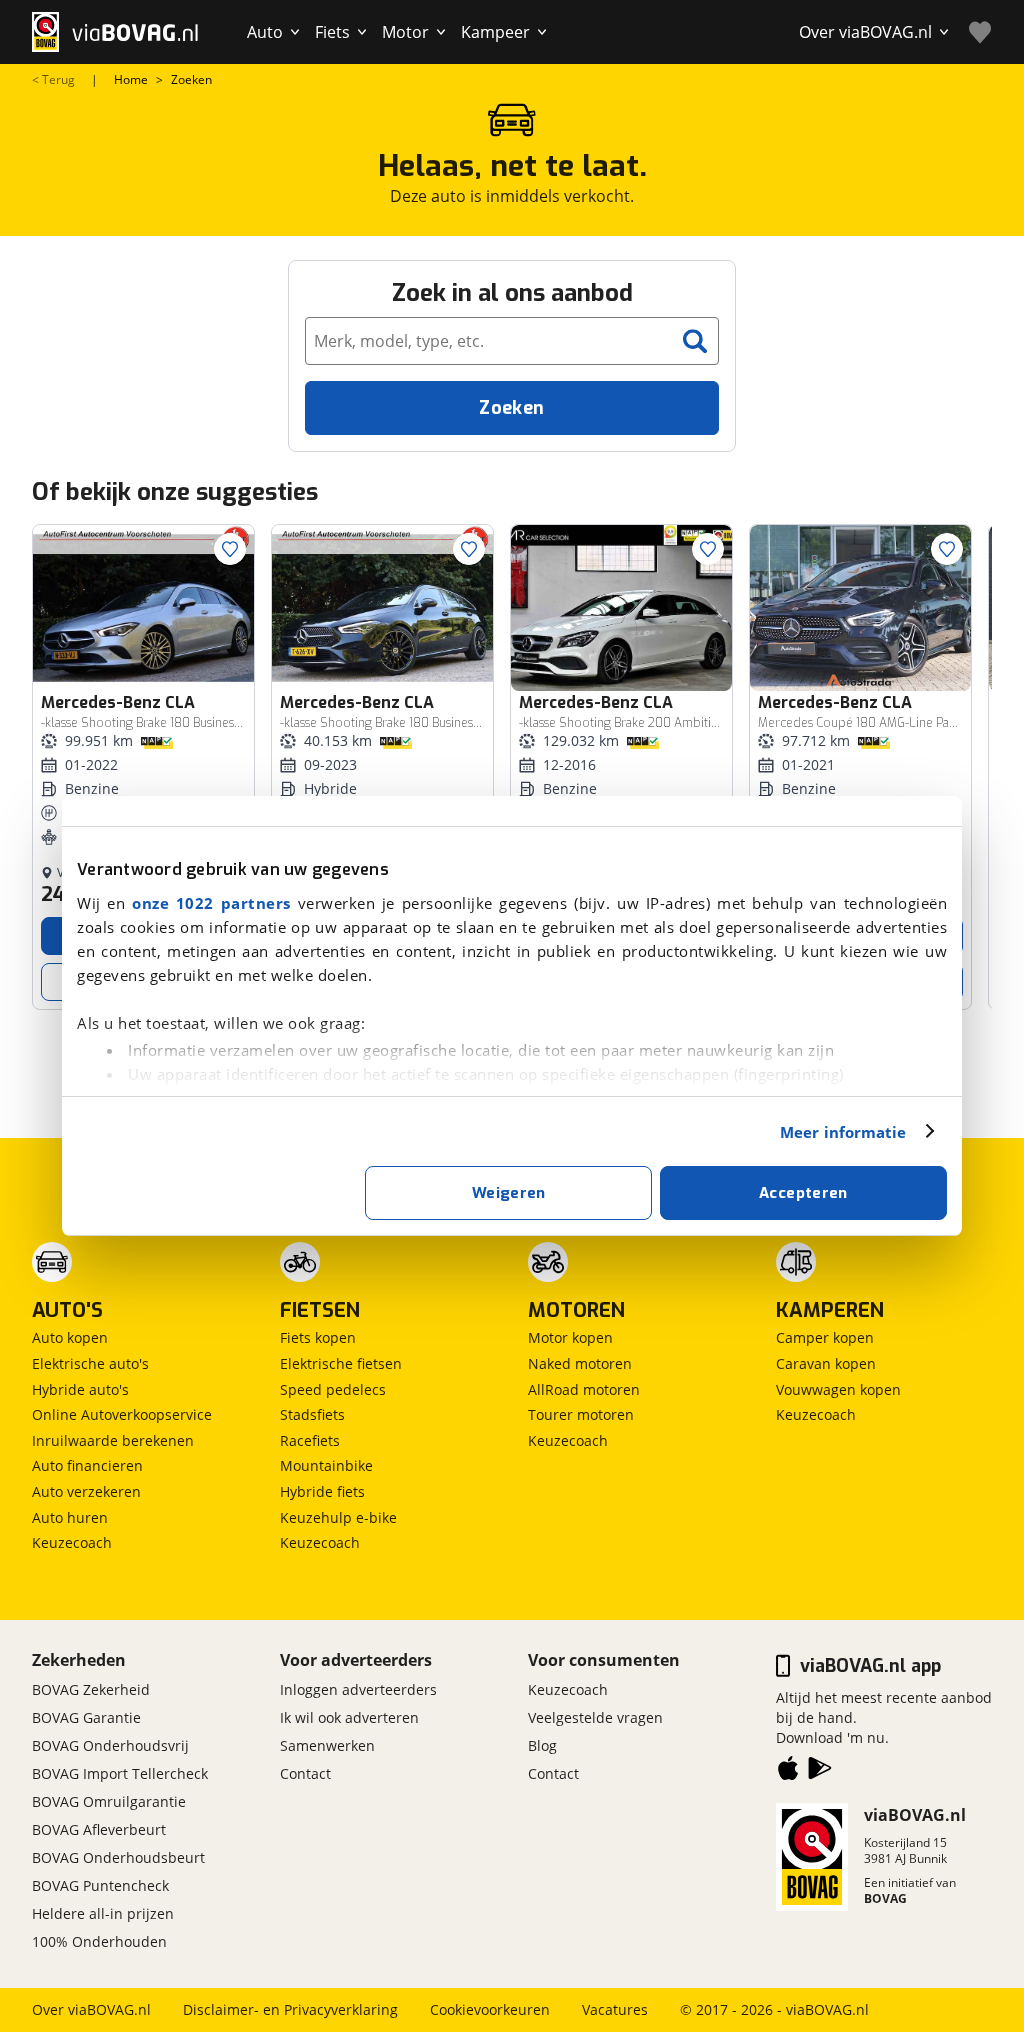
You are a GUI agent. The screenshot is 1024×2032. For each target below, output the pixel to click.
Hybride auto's (80, 1389)
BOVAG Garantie (86, 1717)
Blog (542, 1745)
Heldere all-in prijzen (103, 1913)
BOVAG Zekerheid (91, 1689)
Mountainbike (326, 1465)
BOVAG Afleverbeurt (99, 1829)
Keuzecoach (72, 1542)
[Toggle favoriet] (230, 549)
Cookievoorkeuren (490, 2009)
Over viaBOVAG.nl (91, 2009)
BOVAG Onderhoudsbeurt (118, 1857)
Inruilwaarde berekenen (113, 1440)
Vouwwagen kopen (838, 1389)
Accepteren (803, 1193)
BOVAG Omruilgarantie (109, 1801)
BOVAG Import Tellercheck (120, 1773)
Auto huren (70, 1517)
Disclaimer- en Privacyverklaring (290, 2009)
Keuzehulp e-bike (338, 1517)
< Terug (53, 80)
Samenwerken (327, 1745)
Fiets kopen (318, 1337)
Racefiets (310, 1440)
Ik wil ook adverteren (349, 1717)
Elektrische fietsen (341, 1363)
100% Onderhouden (99, 1941)
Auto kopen (70, 1337)
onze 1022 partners (211, 903)
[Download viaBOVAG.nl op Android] (820, 1772)
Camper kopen (825, 1337)
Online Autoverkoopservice (122, 1414)
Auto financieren (87, 1465)
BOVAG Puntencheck (100, 1885)
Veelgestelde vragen (595, 1717)
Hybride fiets (322, 1491)
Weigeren (509, 1193)
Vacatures (615, 2009)
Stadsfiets (312, 1414)
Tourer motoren (581, 1414)
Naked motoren (580, 1363)
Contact (305, 1773)
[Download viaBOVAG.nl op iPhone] (788, 1772)
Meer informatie (843, 1132)
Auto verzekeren (86, 1491)
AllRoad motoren (584, 1389)
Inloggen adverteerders (358, 1689)
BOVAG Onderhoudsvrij (110, 1745)
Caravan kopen (826, 1363)
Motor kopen (570, 1337)
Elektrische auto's (90, 1363)
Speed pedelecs (333, 1389)
